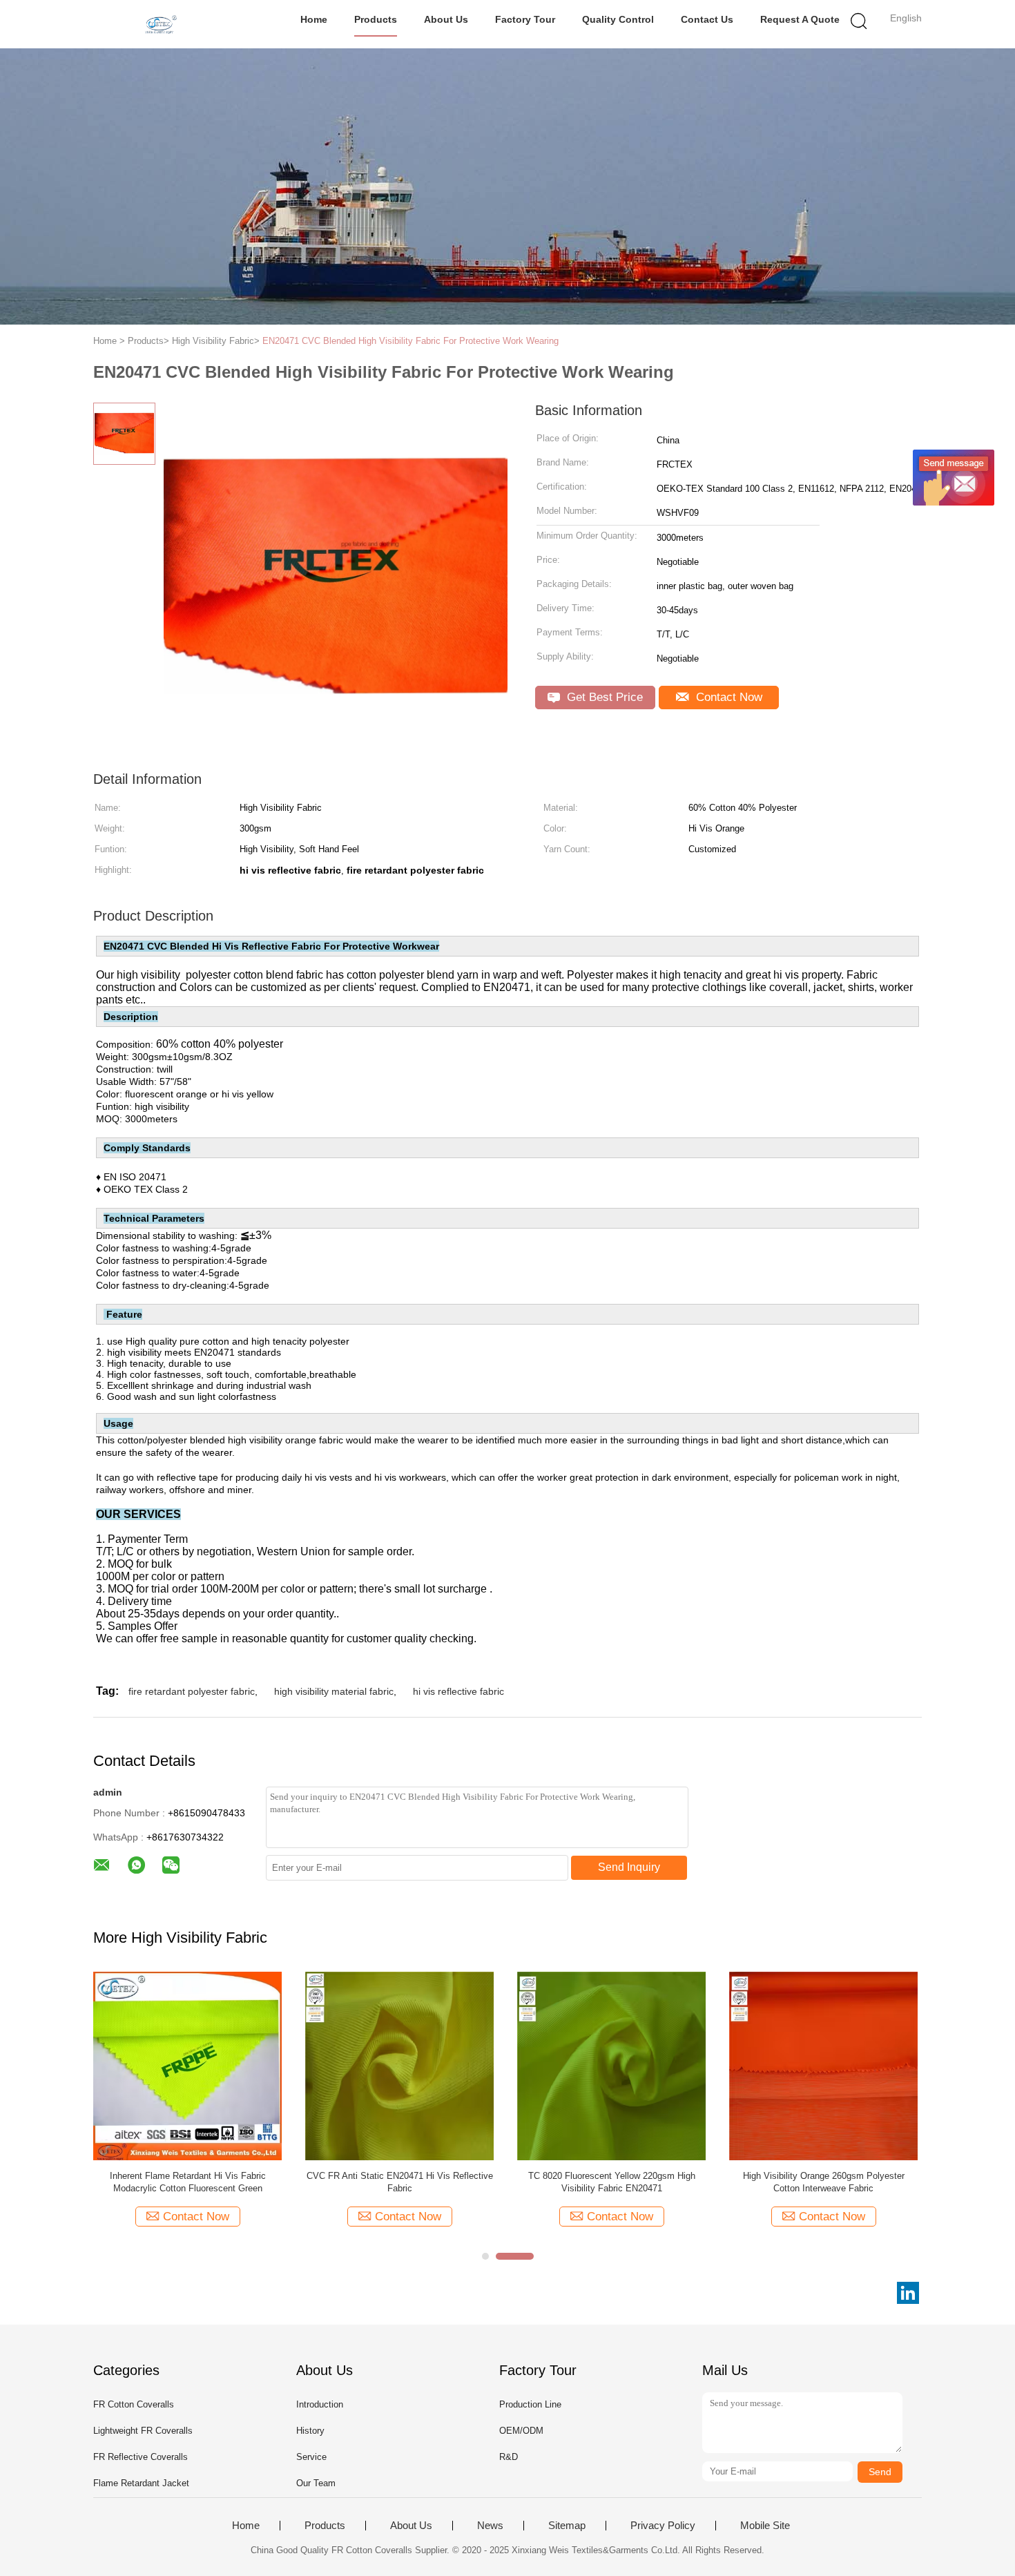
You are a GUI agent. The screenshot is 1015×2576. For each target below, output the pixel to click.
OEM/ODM (521, 2431)
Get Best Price (603, 697)
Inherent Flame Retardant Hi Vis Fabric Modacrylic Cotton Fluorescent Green (188, 2182)
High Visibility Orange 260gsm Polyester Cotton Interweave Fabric (824, 2182)
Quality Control (618, 19)
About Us (446, 19)
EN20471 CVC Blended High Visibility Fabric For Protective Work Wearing (410, 341)
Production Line (530, 2404)
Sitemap (567, 2526)
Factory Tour (525, 19)
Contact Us (707, 19)
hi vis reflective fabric (458, 1691)
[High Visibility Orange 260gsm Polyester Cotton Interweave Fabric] (823, 2065)
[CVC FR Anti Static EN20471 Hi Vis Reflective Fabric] (399, 2065)
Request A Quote (800, 19)
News (490, 2526)
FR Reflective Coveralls (141, 2457)
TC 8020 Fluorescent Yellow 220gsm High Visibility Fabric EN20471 (612, 2182)
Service (311, 2457)
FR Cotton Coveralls (134, 2404)
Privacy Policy (663, 2526)
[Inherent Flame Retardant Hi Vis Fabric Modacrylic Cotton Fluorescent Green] (187, 2065)
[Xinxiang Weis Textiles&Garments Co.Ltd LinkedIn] (908, 2293)
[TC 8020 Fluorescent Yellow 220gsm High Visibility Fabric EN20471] (611, 2065)
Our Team (316, 2483)
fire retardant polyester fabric (192, 1691)
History (310, 2431)
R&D (509, 2457)
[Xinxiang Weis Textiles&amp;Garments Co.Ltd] (161, 24)
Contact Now (727, 697)
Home (314, 19)
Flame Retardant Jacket (141, 2483)
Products (376, 19)
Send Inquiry (629, 1867)
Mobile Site (765, 2526)
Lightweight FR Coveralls (143, 2431)
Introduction (320, 2404)
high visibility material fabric (334, 1691)
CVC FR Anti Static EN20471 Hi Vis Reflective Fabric (400, 2182)
